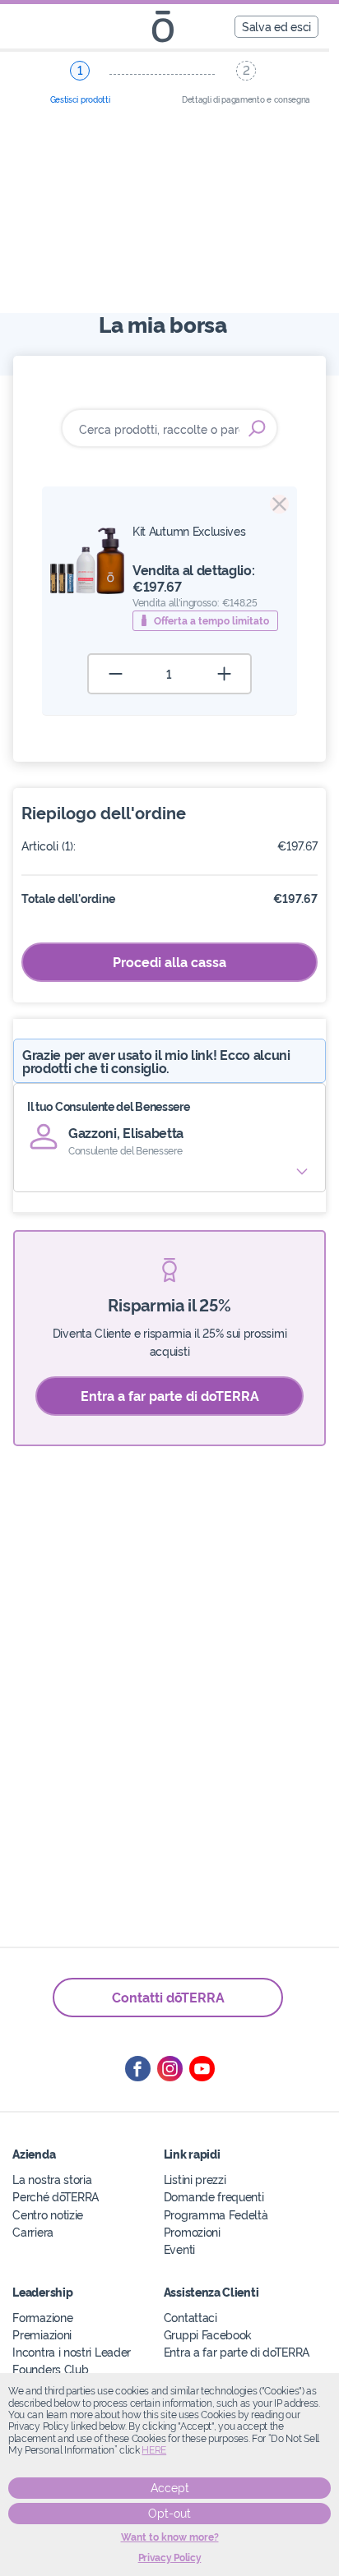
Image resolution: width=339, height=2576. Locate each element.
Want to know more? (170, 2537)
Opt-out (169, 2514)
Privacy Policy (170, 2558)
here (154, 2450)
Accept (170, 2488)
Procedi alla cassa (169, 961)
